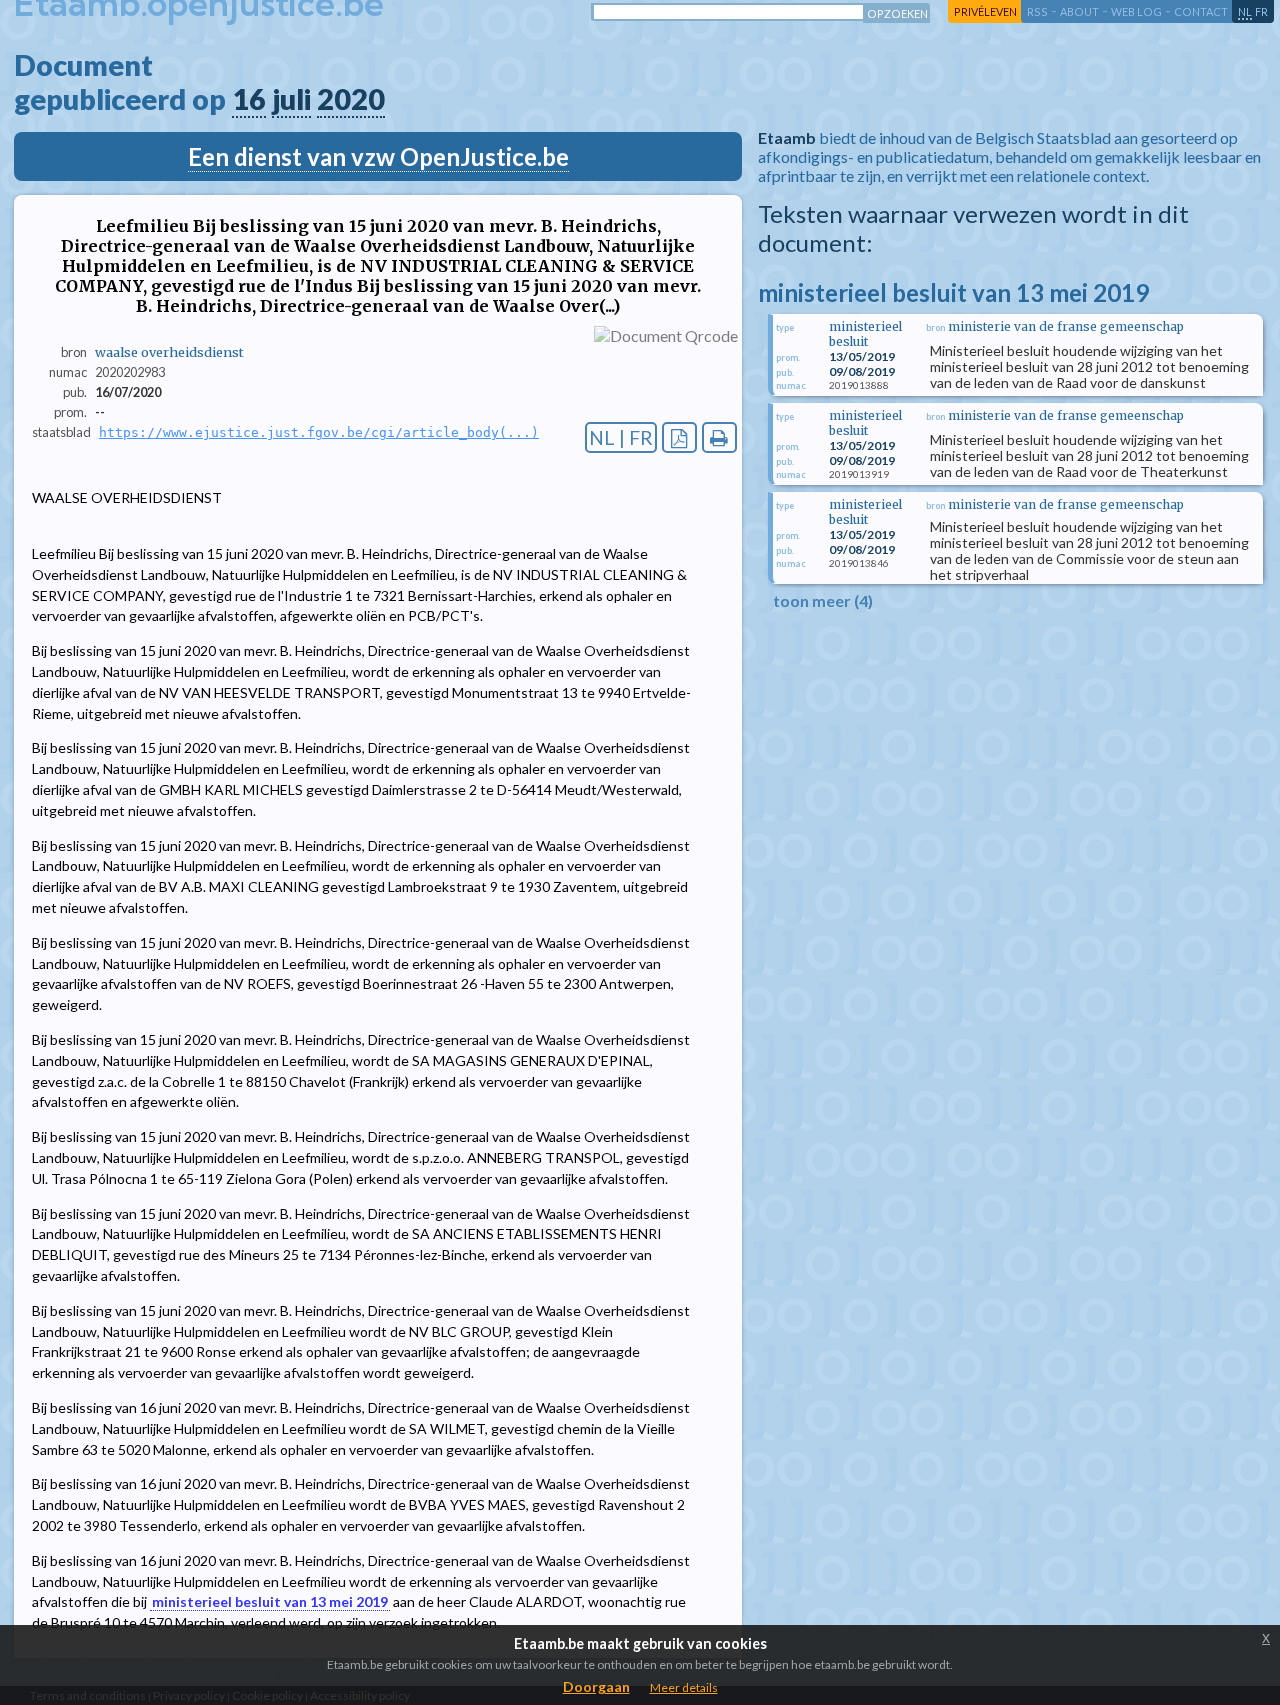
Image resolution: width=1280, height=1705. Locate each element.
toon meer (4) (823, 600)
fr (1261, 11)
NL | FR (621, 437)
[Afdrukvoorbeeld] (719, 437)
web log (1136, 11)
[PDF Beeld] (679, 437)
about (1079, 11)
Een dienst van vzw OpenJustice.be (378, 156)
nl (1245, 11)
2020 (351, 99)
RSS (1037, 11)
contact (1201, 11)
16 (249, 99)
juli (291, 99)
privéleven (985, 11)
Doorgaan (596, 1686)
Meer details (684, 1687)
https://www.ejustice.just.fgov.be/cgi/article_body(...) (319, 432)
